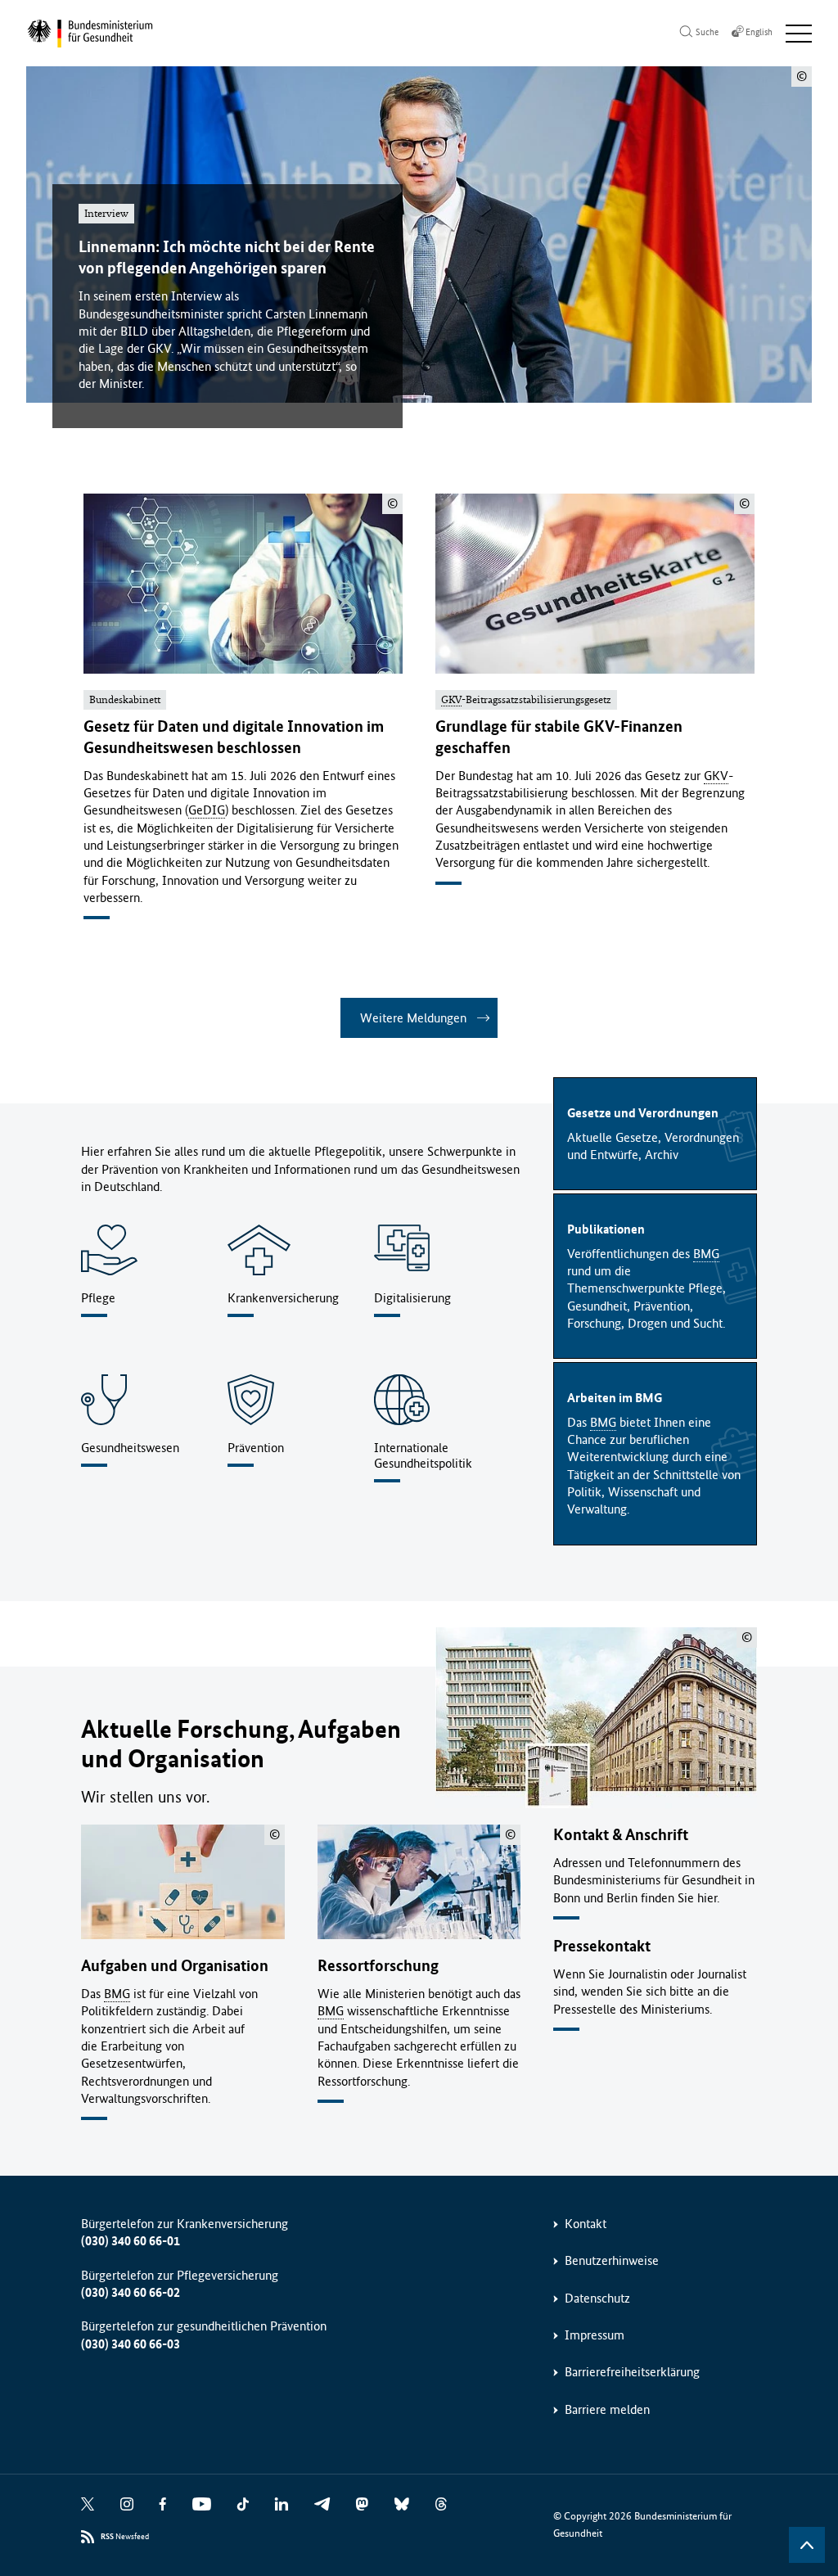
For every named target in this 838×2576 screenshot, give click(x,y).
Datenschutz (597, 2298)
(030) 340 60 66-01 (131, 2241)
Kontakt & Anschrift (621, 1835)
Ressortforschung (378, 1966)
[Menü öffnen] (799, 34)
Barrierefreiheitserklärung (632, 2372)
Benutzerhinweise (612, 2260)
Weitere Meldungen (413, 1018)
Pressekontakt (602, 1946)
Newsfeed (125, 2537)
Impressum (595, 2335)
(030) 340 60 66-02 (131, 2292)
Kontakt (586, 2224)
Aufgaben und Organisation (175, 1966)
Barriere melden (607, 2409)
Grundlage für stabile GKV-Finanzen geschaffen (559, 737)
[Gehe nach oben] (807, 2545)
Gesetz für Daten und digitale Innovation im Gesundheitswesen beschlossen (234, 737)
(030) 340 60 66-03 (131, 2344)
